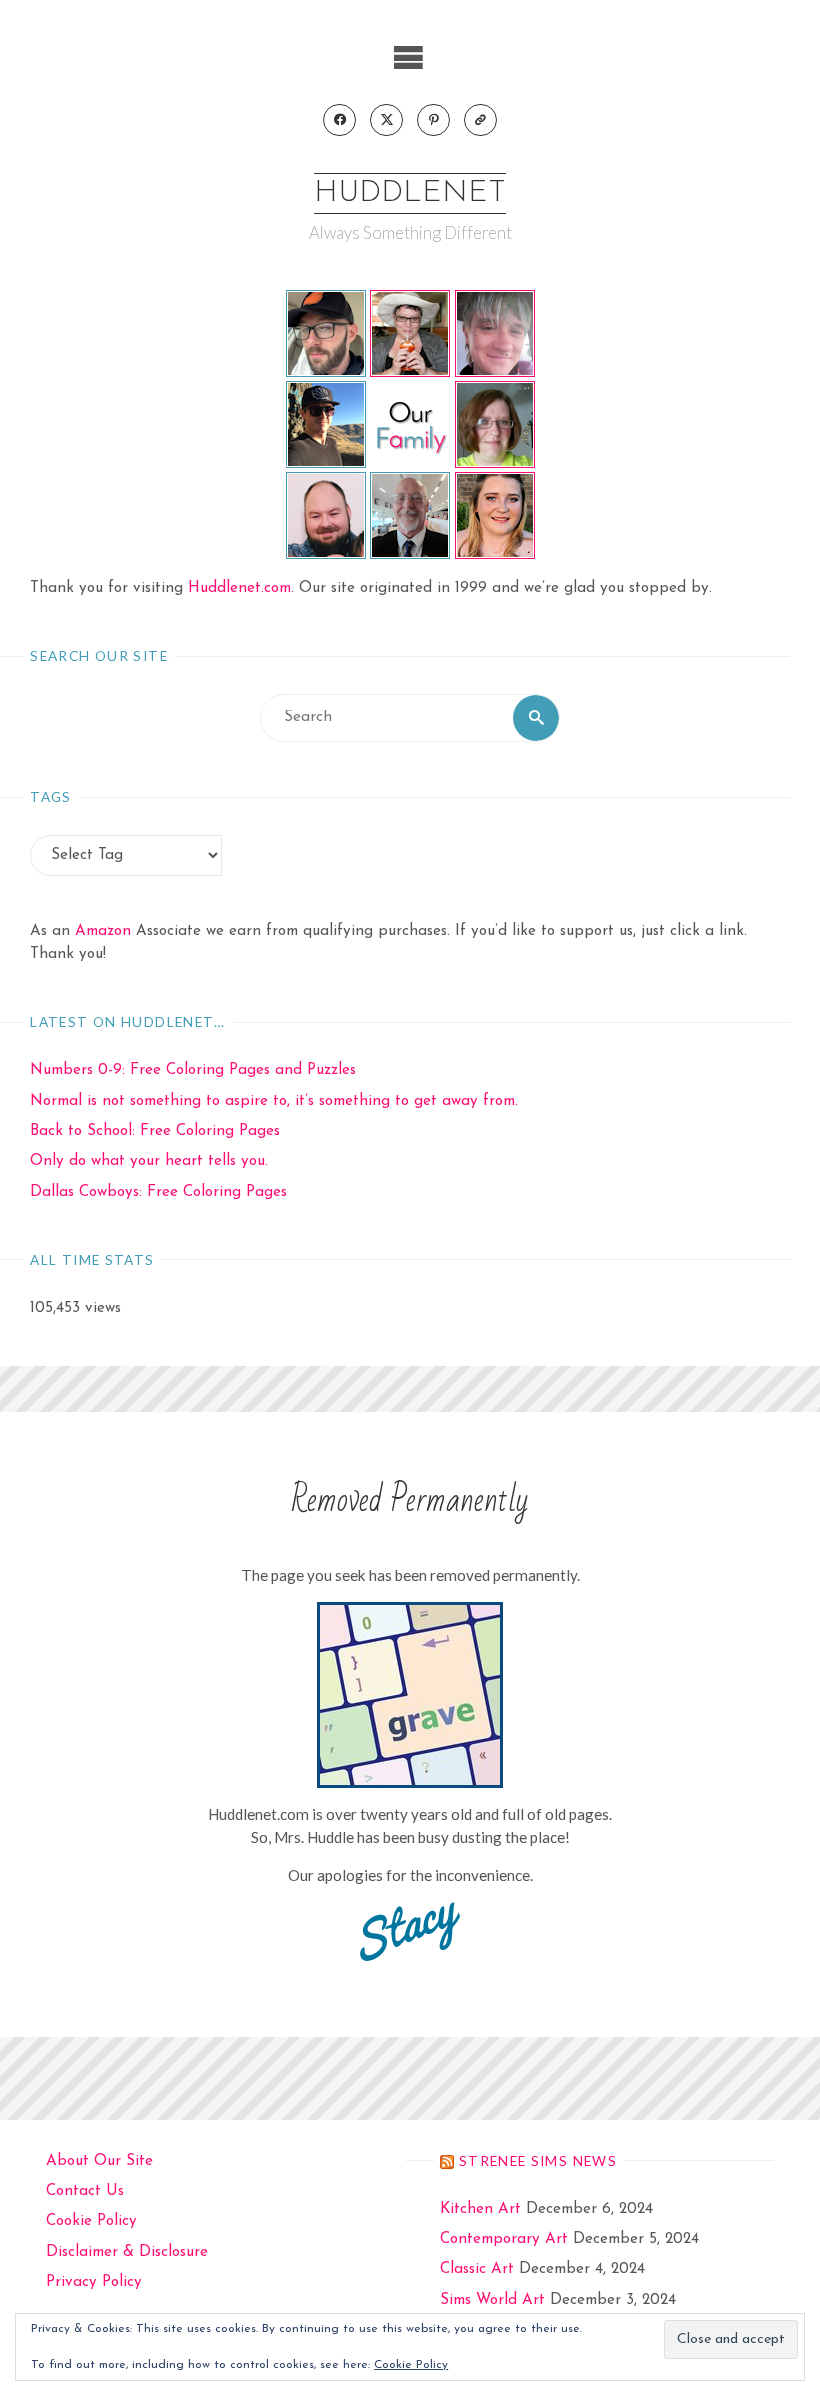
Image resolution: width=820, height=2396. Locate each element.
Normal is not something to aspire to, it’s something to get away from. (274, 1101)
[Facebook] (339, 120)
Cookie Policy (91, 2221)
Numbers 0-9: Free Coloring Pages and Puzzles (193, 1070)
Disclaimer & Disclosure (127, 2252)
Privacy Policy (94, 2282)
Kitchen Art (480, 2209)
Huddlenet (410, 193)
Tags (50, 796)
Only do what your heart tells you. (149, 1161)
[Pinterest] (433, 120)
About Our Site (99, 2161)
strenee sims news (538, 2160)
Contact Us (85, 2191)
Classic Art (477, 2269)
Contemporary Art (504, 2239)
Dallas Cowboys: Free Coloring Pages (158, 1192)
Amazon (103, 931)
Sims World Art (492, 2300)
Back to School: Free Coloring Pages (155, 1131)
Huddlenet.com (239, 588)
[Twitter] (386, 120)
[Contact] (480, 120)
